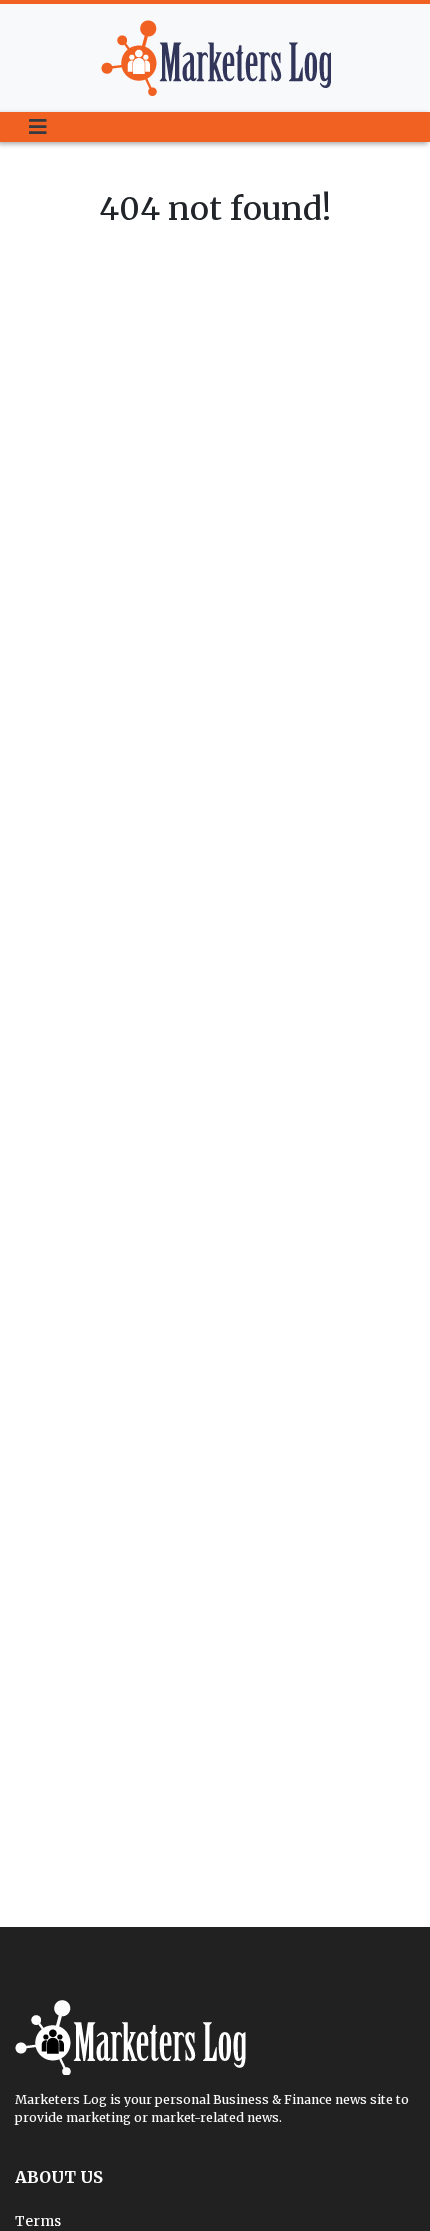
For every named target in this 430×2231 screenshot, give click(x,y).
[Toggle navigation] (38, 127)
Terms (38, 2221)
